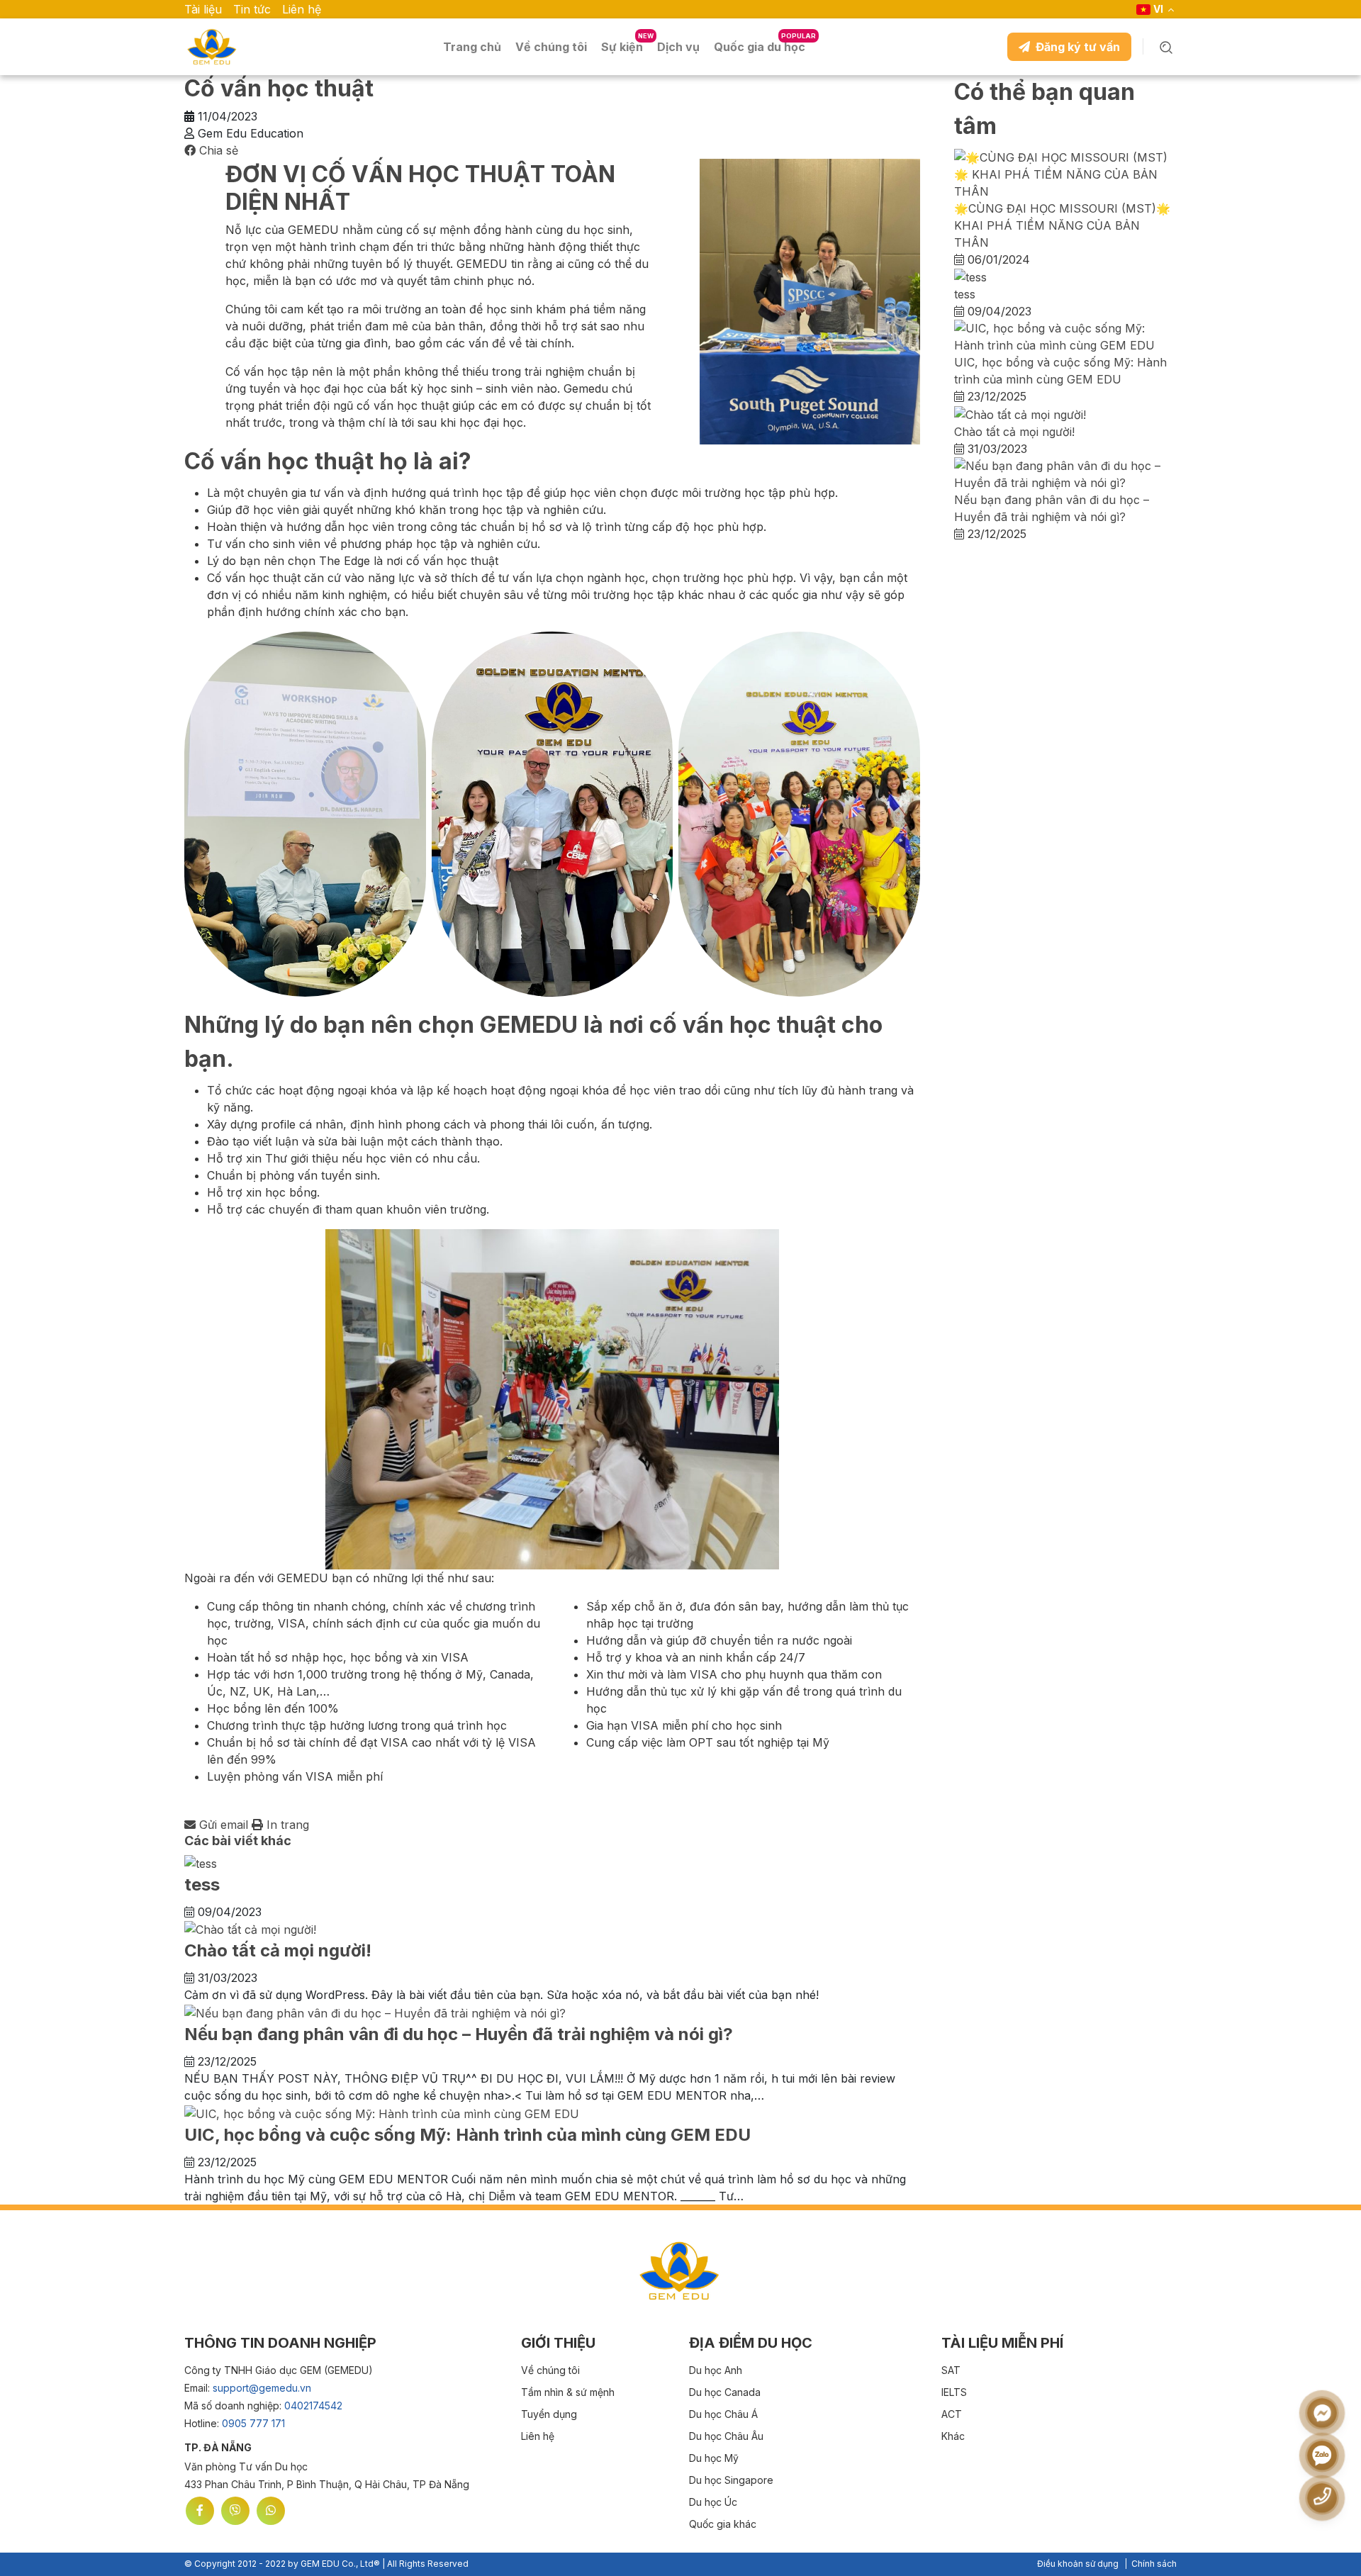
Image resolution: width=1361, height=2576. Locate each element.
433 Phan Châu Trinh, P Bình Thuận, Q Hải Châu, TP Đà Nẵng (327, 2484)
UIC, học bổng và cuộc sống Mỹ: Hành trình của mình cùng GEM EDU (467, 2135)
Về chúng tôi (550, 2370)
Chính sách (1154, 2564)
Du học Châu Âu (726, 2436)
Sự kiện (622, 47)
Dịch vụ (678, 47)
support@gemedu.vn (262, 2388)
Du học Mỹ (714, 2458)
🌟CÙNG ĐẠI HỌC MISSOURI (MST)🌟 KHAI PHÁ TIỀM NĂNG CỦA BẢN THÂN (1062, 225)
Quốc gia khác (723, 2524)
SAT (951, 2370)
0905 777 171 (253, 2423)
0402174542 (313, 2406)
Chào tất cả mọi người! (278, 1950)
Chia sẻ (217, 150)
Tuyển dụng (549, 2414)
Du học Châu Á (723, 2414)
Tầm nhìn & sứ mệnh (568, 2392)
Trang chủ (472, 47)
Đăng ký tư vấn (1078, 47)
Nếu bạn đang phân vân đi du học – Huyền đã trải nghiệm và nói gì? (459, 2034)
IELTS (954, 2392)
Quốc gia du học (760, 47)
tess (202, 1885)
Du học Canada (725, 2392)
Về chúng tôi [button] (551, 47)
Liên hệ (302, 9)
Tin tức (252, 9)
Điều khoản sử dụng (1078, 2564)
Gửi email (224, 1825)
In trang (286, 1825)
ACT (952, 2414)
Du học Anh (716, 2370)
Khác (953, 2436)
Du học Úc (713, 2502)
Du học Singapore (731, 2480)
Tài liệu (203, 9)
